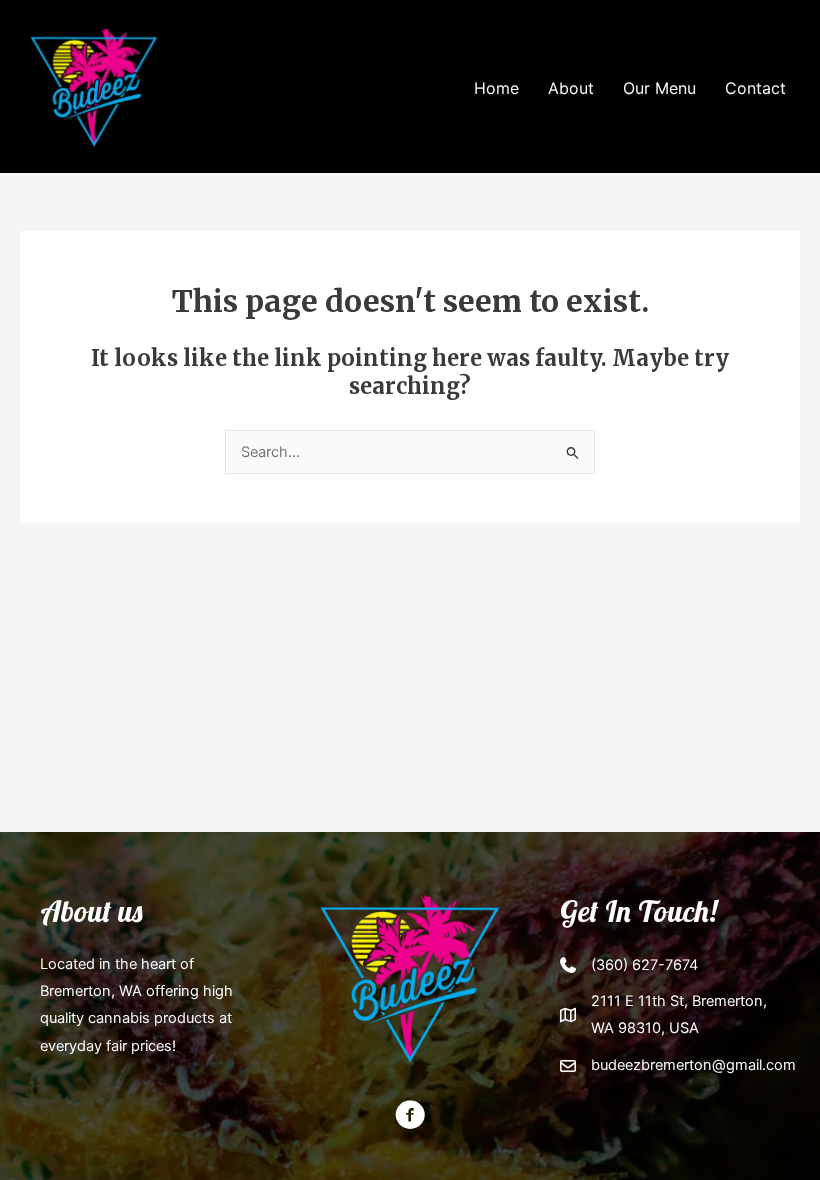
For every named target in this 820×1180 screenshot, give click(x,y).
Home (496, 88)
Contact (755, 88)
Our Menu (659, 88)
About (571, 88)
